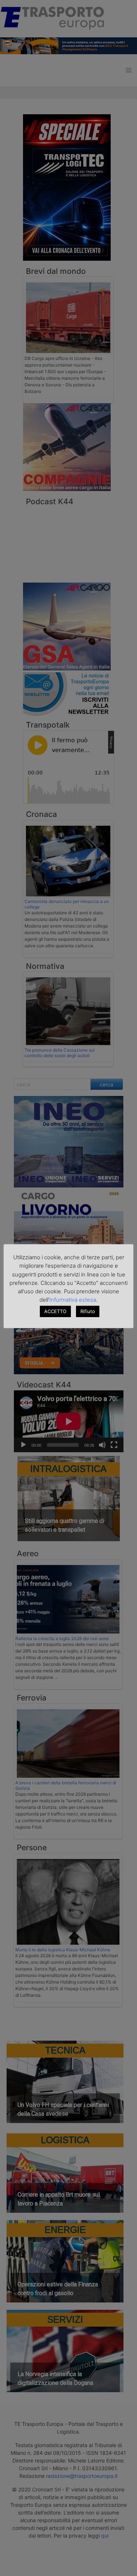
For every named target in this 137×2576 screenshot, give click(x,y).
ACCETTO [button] (55, 1311)
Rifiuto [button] (88, 1311)
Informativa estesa (73, 1300)
